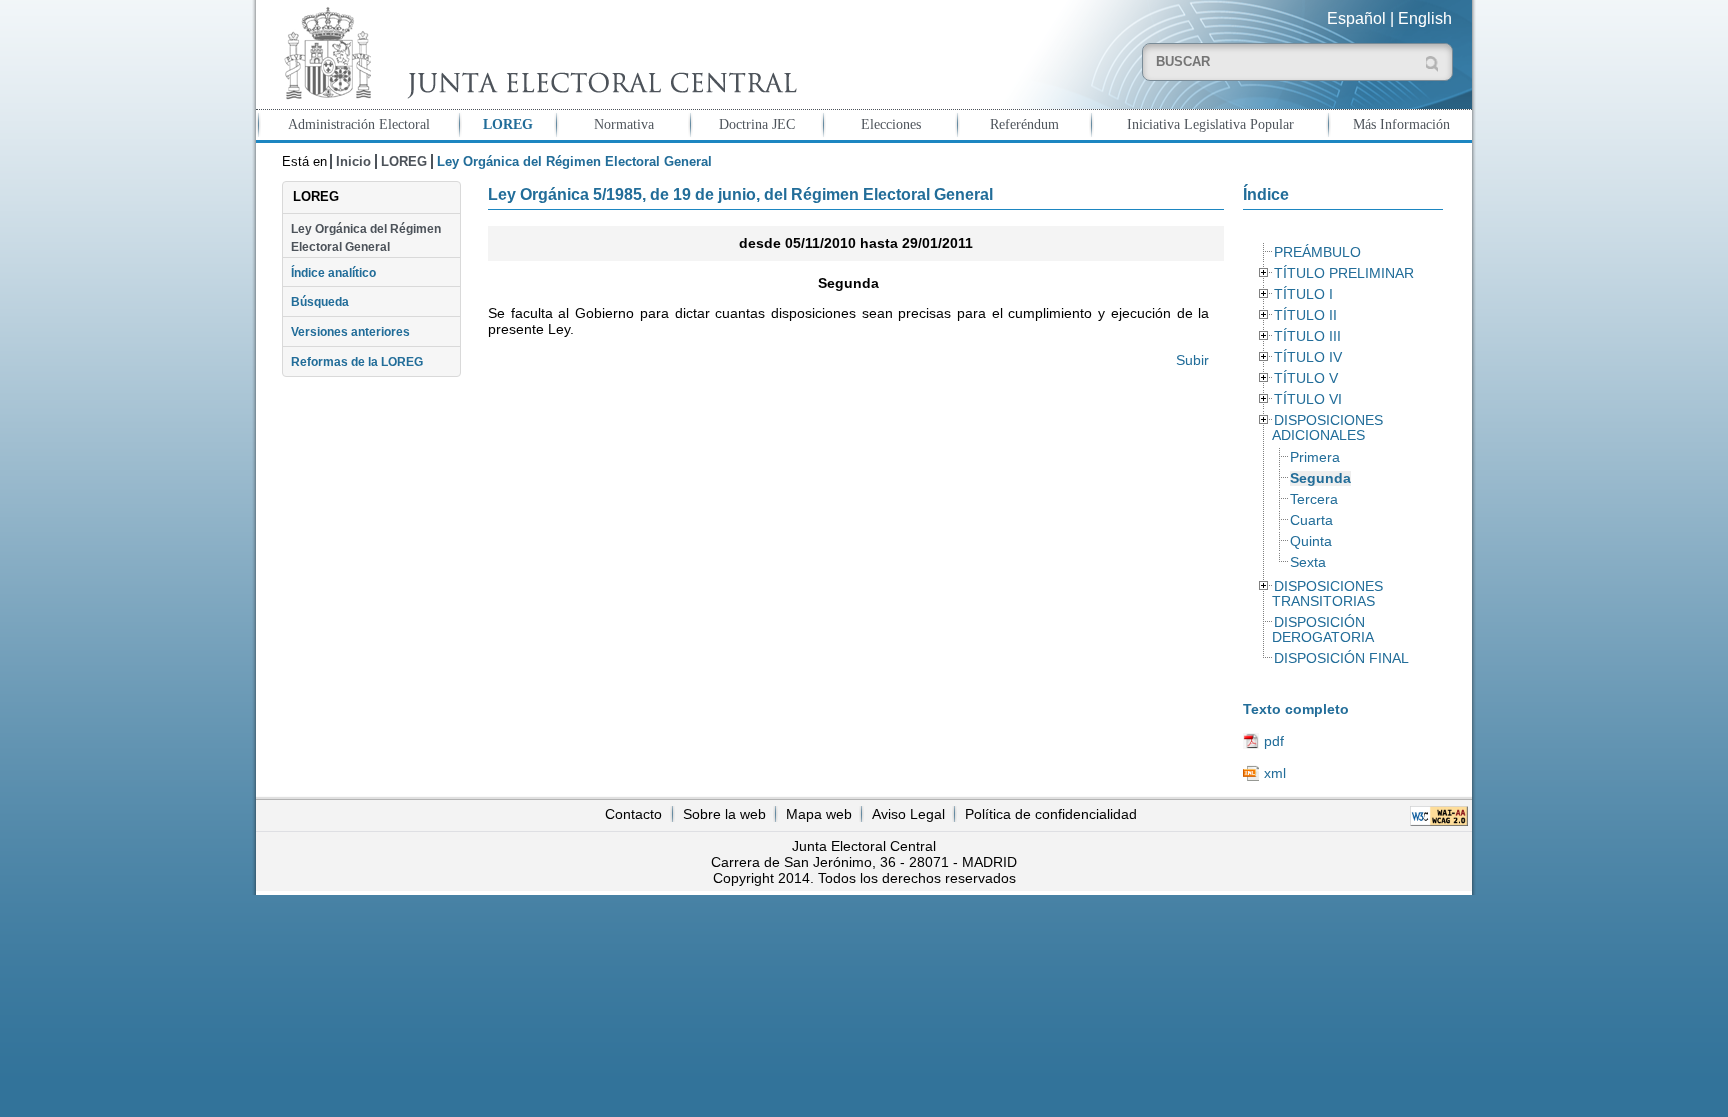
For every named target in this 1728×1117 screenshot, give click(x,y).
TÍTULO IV (1308, 357)
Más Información (1401, 124)
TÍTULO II (1305, 315)
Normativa (624, 124)
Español (1356, 18)
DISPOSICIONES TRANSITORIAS (1327, 594)
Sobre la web (724, 814)
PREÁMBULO (1317, 252)
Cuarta (1311, 520)
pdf (1274, 741)
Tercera (1314, 499)
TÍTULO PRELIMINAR (1344, 273)
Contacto (633, 814)
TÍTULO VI (1308, 399)
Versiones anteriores (350, 332)
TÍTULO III (1307, 336)
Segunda (1320, 478)
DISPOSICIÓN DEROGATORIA (1323, 630)
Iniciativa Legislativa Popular (1210, 124)
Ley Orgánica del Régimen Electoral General (366, 238)
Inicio (353, 161)
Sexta (1308, 562)
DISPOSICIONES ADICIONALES (1327, 428)
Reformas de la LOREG (357, 362)
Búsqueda (320, 302)
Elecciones (891, 124)
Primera (1315, 457)
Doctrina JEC (757, 124)
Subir (1192, 360)
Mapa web (819, 814)
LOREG (508, 124)
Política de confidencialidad (1051, 814)
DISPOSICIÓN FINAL (1341, 658)
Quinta (1311, 541)
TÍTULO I (1303, 294)
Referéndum (1024, 124)
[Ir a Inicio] (536, 53)
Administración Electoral (359, 124)
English (1425, 18)
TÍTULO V (1306, 378)
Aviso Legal (908, 814)
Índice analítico (333, 273)
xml (1275, 773)
